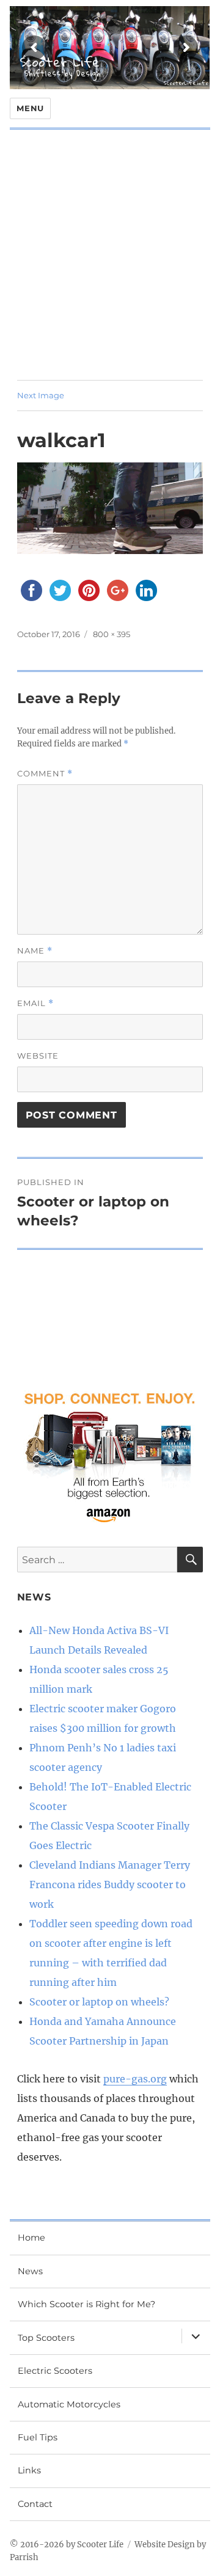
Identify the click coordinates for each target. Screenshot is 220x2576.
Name (35, 951)
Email (35, 1003)
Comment (45, 774)
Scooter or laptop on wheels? (99, 2002)
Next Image (41, 395)
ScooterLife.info (186, 83)
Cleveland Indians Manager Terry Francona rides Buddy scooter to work (110, 1885)
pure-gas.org (135, 2079)
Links (29, 2470)
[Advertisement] (110, 264)
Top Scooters (46, 2338)
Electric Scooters (55, 2371)
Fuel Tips (38, 2437)
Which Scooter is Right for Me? (86, 2304)
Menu (30, 108)
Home (31, 2238)
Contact (35, 2504)
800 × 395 (112, 634)
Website (38, 1056)
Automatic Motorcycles (69, 2404)
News (30, 2271)
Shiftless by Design (62, 73)
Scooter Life (60, 62)
